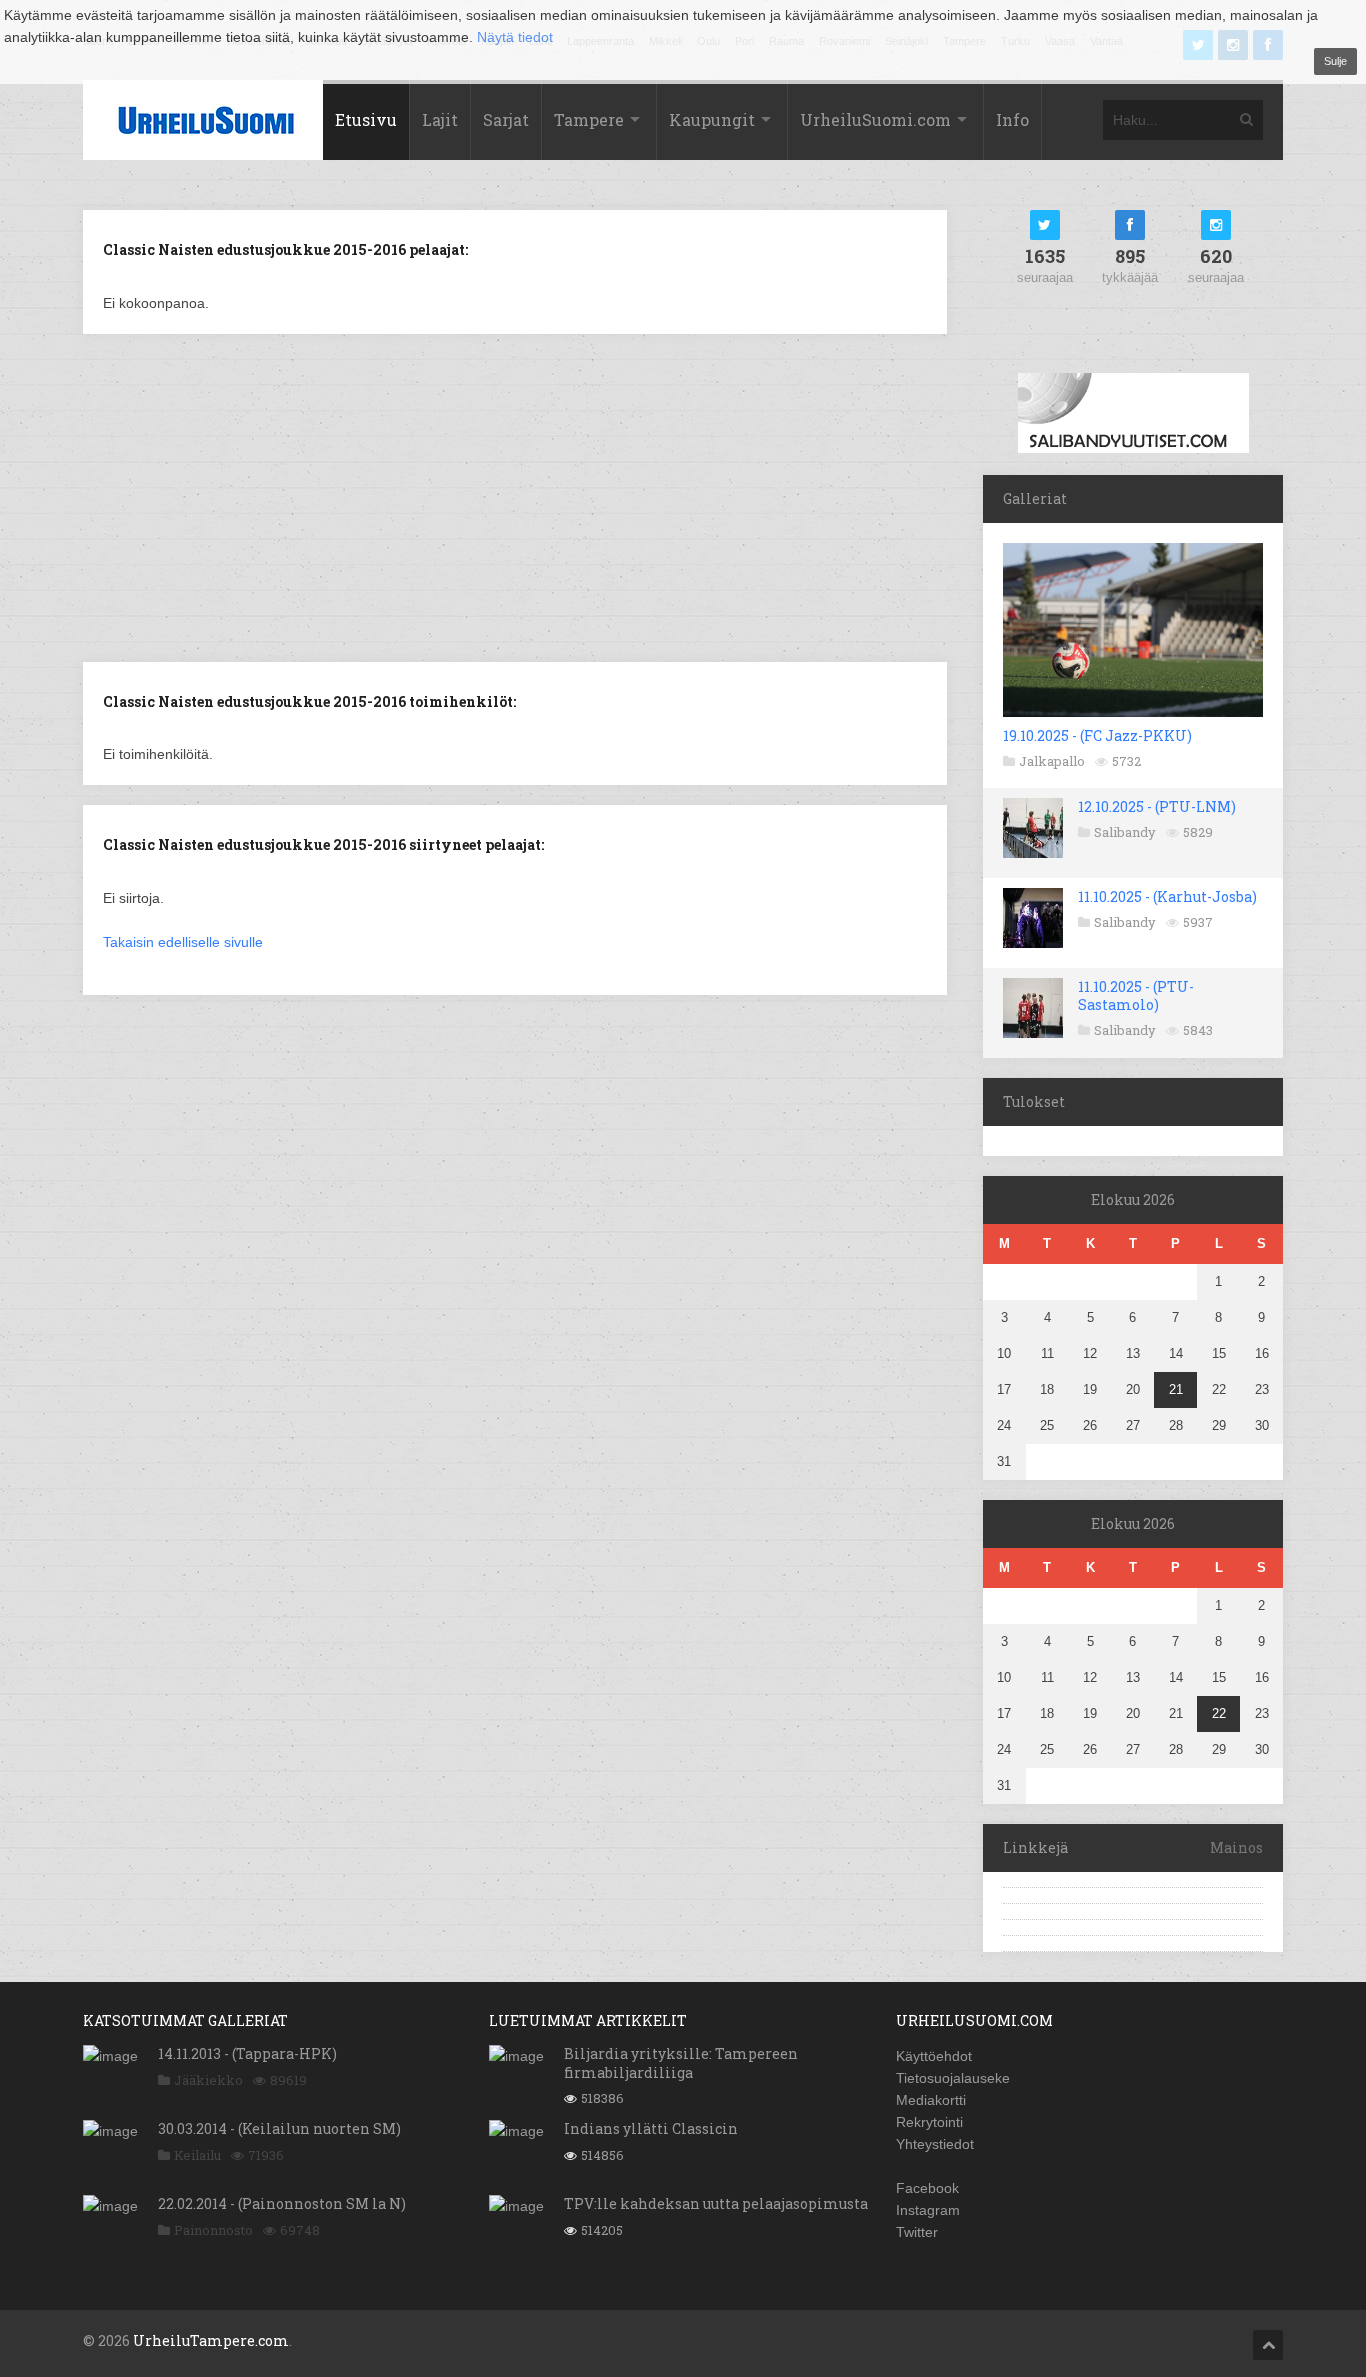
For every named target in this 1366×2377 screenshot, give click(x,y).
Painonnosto (213, 2230)
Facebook (927, 2188)
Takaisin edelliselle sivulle (183, 942)
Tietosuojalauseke (953, 2078)
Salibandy (1125, 832)
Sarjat (506, 119)
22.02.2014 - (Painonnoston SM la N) (282, 2203)
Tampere (589, 119)
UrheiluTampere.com (211, 2340)
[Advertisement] (515, 496)
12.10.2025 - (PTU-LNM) (1157, 806)
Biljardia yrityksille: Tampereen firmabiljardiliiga (681, 2062)
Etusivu (366, 119)
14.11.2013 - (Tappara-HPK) (247, 2053)
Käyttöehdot (934, 2056)
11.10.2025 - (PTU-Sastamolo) (1136, 995)
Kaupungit (712, 119)
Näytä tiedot (515, 37)
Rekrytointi (929, 2122)
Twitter (917, 2232)
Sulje (1335, 61)
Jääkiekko (208, 2080)
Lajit (440, 119)
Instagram (928, 2210)
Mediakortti (931, 2100)
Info (1012, 119)
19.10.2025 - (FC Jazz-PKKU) (1097, 735)
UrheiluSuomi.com (875, 119)
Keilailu (197, 2155)
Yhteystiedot (935, 2144)
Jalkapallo (1052, 761)
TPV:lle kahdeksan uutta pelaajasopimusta (716, 2203)
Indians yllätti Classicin (651, 2128)
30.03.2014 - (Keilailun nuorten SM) (279, 2128)
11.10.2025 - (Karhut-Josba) (1167, 896)
